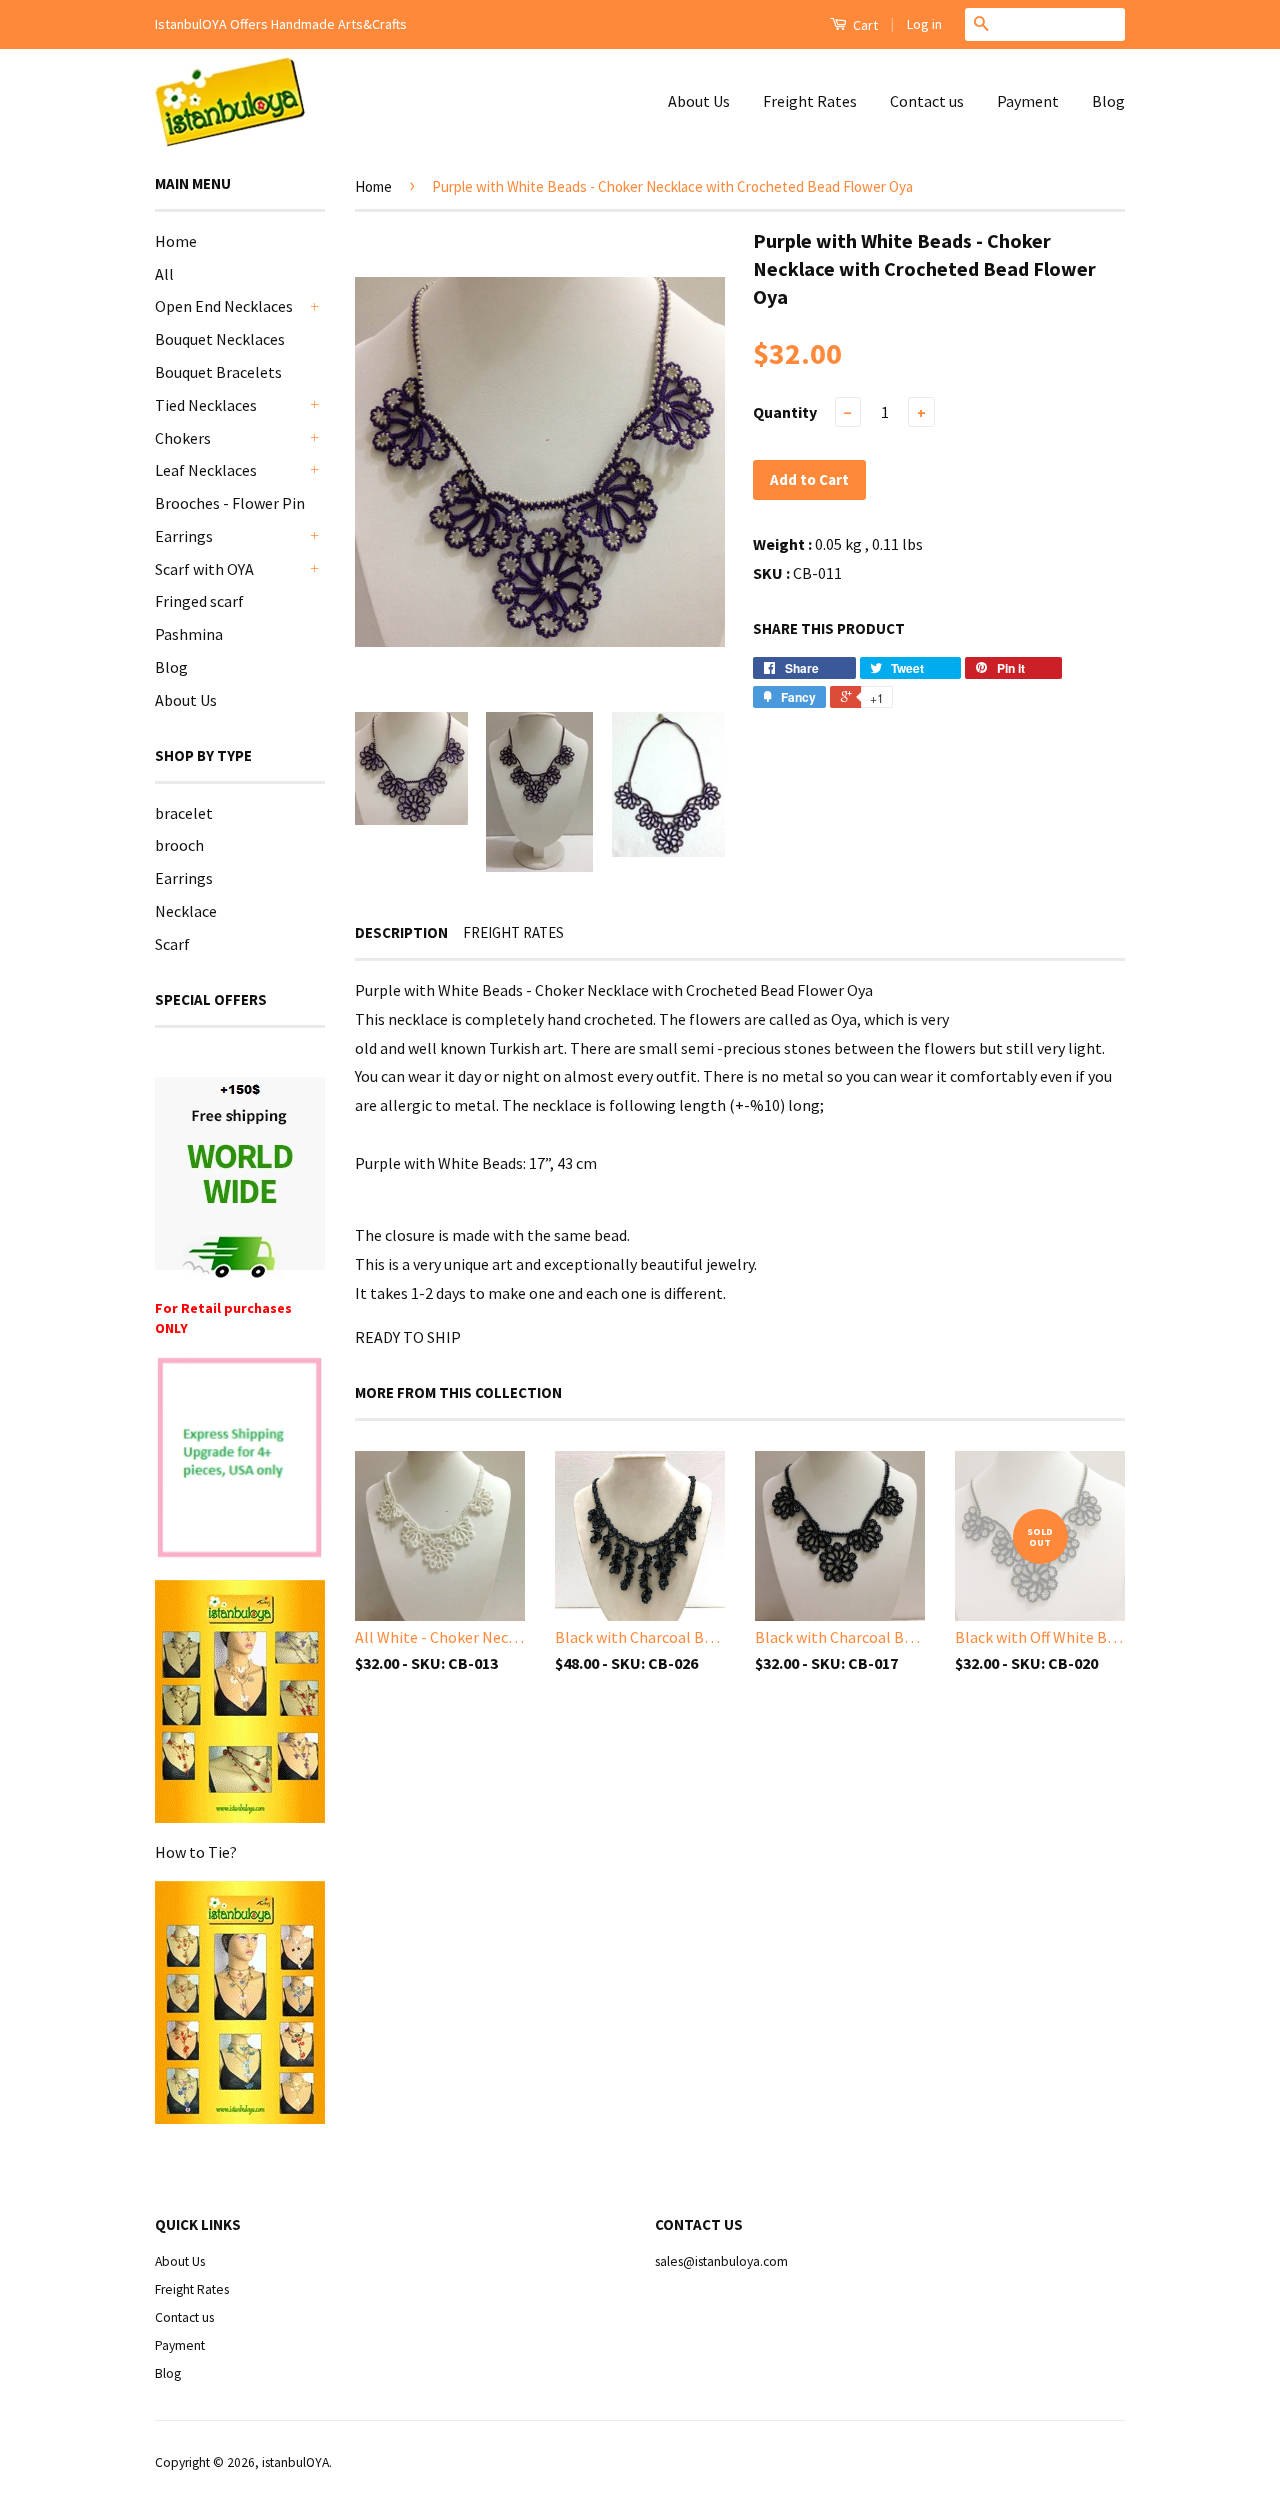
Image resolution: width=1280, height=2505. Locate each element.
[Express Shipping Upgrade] (240, 1459)
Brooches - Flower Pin (230, 503)
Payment (1028, 101)
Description (401, 932)
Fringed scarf (199, 601)
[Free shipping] (240, 1177)
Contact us (927, 101)
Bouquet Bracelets (218, 372)
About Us (699, 101)
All (164, 274)
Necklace (186, 911)
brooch (179, 845)
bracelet (184, 813)
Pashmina (189, 634)
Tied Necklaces (206, 405)
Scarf (172, 944)
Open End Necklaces (224, 306)
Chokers (183, 438)
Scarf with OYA (204, 569)
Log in (924, 24)
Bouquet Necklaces (220, 339)
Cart (864, 25)
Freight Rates (810, 101)
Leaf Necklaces (206, 470)
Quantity (785, 412)
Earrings (184, 536)
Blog (1108, 101)
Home (176, 241)
